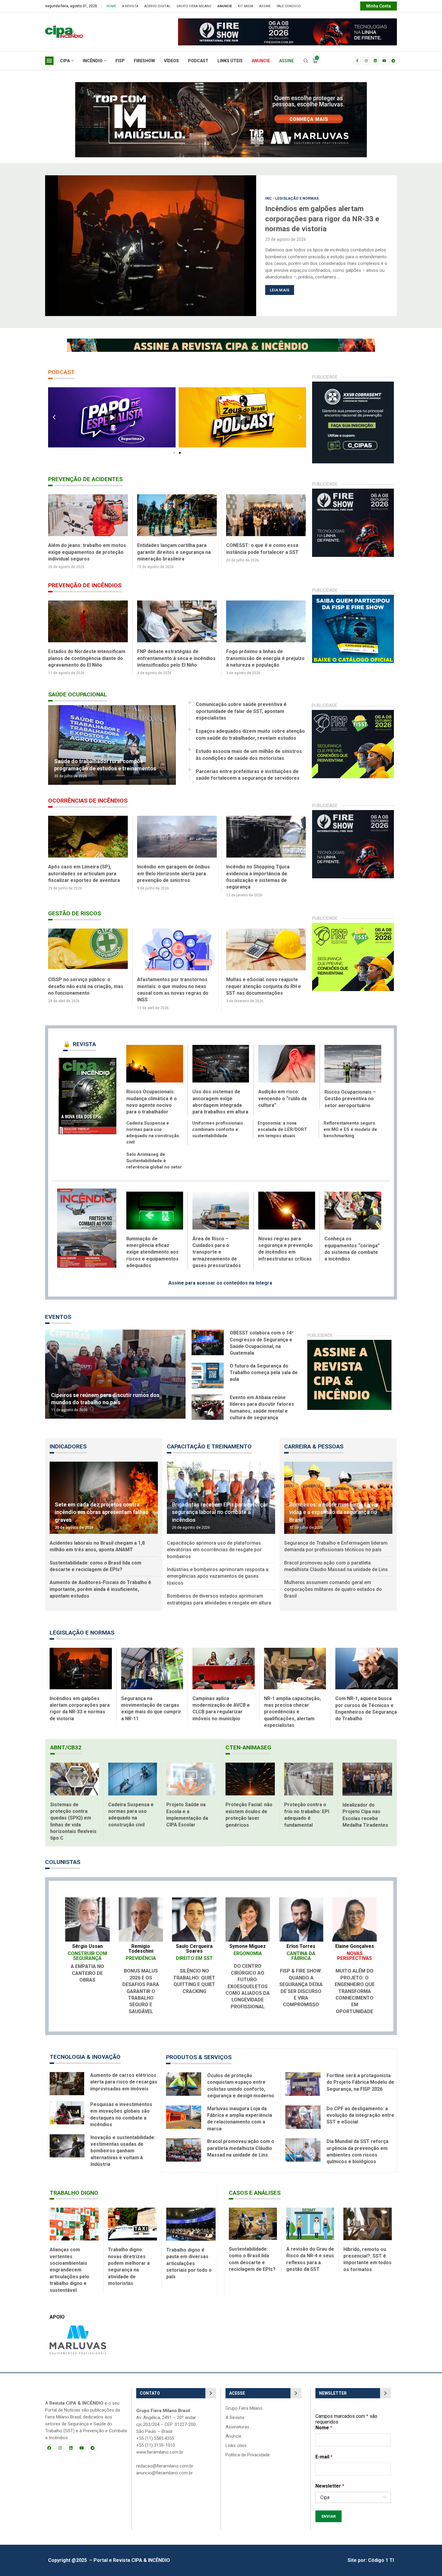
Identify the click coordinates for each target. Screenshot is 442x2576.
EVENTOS (58, 1310)
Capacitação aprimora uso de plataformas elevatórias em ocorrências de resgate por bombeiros (214, 1543)
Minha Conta (379, 6)
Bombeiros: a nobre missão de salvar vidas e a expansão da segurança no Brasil (334, 1505)
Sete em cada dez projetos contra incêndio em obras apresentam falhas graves (101, 1505)
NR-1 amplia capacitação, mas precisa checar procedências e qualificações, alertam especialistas (292, 1705)
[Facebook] (357, 61)
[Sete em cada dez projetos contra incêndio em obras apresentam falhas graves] (104, 1491)
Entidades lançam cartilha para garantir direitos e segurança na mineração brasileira (264, 552)
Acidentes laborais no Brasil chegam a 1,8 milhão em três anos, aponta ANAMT (97, 1540)
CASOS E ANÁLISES (255, 2186)
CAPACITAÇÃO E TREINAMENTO (209, 1440)
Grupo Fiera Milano (194, 6)
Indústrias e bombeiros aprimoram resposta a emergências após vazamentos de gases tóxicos (218, 1570)
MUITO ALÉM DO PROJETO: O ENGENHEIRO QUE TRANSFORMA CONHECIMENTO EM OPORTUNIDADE (355, 1984)
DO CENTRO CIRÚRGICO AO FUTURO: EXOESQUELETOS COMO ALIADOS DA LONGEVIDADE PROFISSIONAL (248, 1980)
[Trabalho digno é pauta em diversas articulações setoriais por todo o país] (191, 2217)
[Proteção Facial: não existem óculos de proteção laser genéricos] (250, 1772)
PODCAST (198, 61)
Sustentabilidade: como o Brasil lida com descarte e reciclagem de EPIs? (95, 1560)
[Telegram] (393, 61)
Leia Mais (280, 290)
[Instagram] (366, 61)
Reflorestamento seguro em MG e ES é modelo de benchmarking (350, 1123)
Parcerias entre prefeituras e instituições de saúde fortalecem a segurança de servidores (248, 775)
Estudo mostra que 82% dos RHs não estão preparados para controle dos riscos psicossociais (87, 980)
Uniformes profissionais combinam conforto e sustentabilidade (218, 1123)
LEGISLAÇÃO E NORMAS (82, 1626)
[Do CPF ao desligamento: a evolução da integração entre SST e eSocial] (303, 2111)
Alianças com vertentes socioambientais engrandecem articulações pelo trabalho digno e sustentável (69, 2263)
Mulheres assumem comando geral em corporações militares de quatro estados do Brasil (333, 1583)
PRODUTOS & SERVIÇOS (199, 2051)
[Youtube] (384, 61)
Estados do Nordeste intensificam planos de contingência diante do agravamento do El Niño (176, 658)
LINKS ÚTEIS (230, 61)
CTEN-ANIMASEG (248, 1741)
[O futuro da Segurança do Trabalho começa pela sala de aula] (208, 1369)
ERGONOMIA (248, 1947)
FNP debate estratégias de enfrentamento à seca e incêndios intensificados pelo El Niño (267, 658)
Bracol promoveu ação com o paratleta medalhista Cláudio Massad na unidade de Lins (336, 1560)
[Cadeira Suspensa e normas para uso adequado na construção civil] (133, 1772)
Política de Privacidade (248, 2448)
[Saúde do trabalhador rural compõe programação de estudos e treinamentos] (112, 745)
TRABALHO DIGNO (74, 2186)
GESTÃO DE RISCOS (75, 907)
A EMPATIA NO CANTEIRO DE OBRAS (87, 1967)
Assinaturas (237, 2420)
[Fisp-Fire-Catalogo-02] (353, 598)
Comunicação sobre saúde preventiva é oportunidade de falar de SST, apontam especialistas (241, 711)
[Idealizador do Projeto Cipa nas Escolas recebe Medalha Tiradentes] (367, 1773)
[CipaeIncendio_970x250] (221, 85)
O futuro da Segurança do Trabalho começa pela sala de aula (264, 1366)
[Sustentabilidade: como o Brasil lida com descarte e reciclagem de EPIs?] (253, 2217)
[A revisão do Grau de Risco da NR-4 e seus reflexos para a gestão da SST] (310, 2217)
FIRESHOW (144, 61)
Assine (265, 6)
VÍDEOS (171, 61)
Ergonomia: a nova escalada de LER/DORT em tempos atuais (282, 1123)
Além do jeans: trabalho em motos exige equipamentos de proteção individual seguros (177, 552)
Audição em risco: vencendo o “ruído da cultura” (282, 1092)
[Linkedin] (375, 61)
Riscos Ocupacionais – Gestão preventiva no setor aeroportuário (350, 1092)
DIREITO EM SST (194, 1952)
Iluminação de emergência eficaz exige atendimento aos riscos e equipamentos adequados (152, 1246)
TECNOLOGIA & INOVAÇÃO (85, 2050)
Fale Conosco (289, 6)
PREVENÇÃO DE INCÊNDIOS (85, 585)
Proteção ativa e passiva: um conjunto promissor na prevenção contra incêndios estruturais (87, 658)
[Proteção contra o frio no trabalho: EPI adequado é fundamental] (309, 1772)
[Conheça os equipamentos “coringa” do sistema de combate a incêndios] (353, 1204)
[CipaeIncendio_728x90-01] (204, 21)
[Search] (306, 61)
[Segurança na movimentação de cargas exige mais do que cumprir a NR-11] (152, 1662)
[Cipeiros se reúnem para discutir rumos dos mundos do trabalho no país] (115, 1368)
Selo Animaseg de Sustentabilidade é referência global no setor (154, 1154)
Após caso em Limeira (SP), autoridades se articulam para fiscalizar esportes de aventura (262, 874)
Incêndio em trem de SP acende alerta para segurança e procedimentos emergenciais (173, 874)
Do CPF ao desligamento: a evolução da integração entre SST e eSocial (360, 2109)
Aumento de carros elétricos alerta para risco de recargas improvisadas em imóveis (124, 2075)
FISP (120, 61)
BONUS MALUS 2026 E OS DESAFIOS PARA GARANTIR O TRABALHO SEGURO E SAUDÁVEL (141, 1984)
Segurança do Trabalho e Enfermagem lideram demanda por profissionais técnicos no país (336, 1540)
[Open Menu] (49, 61)
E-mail (324, 2450)
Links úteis (236, 2439)
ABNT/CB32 (66, 1741)
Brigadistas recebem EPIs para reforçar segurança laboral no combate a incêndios (220, 1505)
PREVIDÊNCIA (141, 1952)
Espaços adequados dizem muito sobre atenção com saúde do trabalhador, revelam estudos (250, 734)
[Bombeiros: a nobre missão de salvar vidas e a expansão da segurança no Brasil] (338, 1491)
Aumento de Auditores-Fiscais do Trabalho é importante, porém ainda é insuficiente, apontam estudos (100, 1583)
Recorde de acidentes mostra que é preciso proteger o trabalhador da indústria (87, 552)
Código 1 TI (381, 2554)
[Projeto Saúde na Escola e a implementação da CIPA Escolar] (191, 1772)
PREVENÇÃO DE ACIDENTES (85, 479)
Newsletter (330, 2479)
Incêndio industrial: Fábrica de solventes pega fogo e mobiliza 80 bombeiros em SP (87, 874)
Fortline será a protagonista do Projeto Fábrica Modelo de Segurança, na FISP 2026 (360, 2076)
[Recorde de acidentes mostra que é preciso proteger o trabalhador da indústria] (88, 515)
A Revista (130, 6)
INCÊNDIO (93, 61)
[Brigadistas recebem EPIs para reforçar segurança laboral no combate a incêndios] (221, 1491)
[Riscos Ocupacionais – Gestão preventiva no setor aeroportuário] (353, 1057)
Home (111, 6)
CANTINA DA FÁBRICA (301, 1949)
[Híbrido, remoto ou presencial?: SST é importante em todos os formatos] (368, 2217)
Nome (324, 2421)
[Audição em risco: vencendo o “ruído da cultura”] (287, 1057)
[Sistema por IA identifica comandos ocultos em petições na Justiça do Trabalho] (151, 246)
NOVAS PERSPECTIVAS (355, 1949)
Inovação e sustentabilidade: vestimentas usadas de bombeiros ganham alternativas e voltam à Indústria (123, 2144)
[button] (53, 245)
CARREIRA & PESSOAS (314, 1440)
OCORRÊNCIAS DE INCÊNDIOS (88, 801)
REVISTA (80, 1038)
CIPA (65, 61)
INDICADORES (68, 1440)
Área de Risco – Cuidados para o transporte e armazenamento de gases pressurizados (217, 1246)
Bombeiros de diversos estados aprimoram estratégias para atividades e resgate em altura (219, 1593)
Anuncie (233, 2430)
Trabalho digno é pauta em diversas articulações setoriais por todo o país (189, 2257)
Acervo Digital (157, 6)
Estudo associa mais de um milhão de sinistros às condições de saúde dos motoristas (249, 755)
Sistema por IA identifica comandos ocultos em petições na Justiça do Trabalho (324, 219)
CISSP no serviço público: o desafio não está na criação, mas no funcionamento (264, 980)
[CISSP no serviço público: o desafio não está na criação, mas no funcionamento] (266, 943)
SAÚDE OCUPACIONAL (78, 694)
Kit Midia (246, 6)
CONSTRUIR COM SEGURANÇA (87, 1949)
